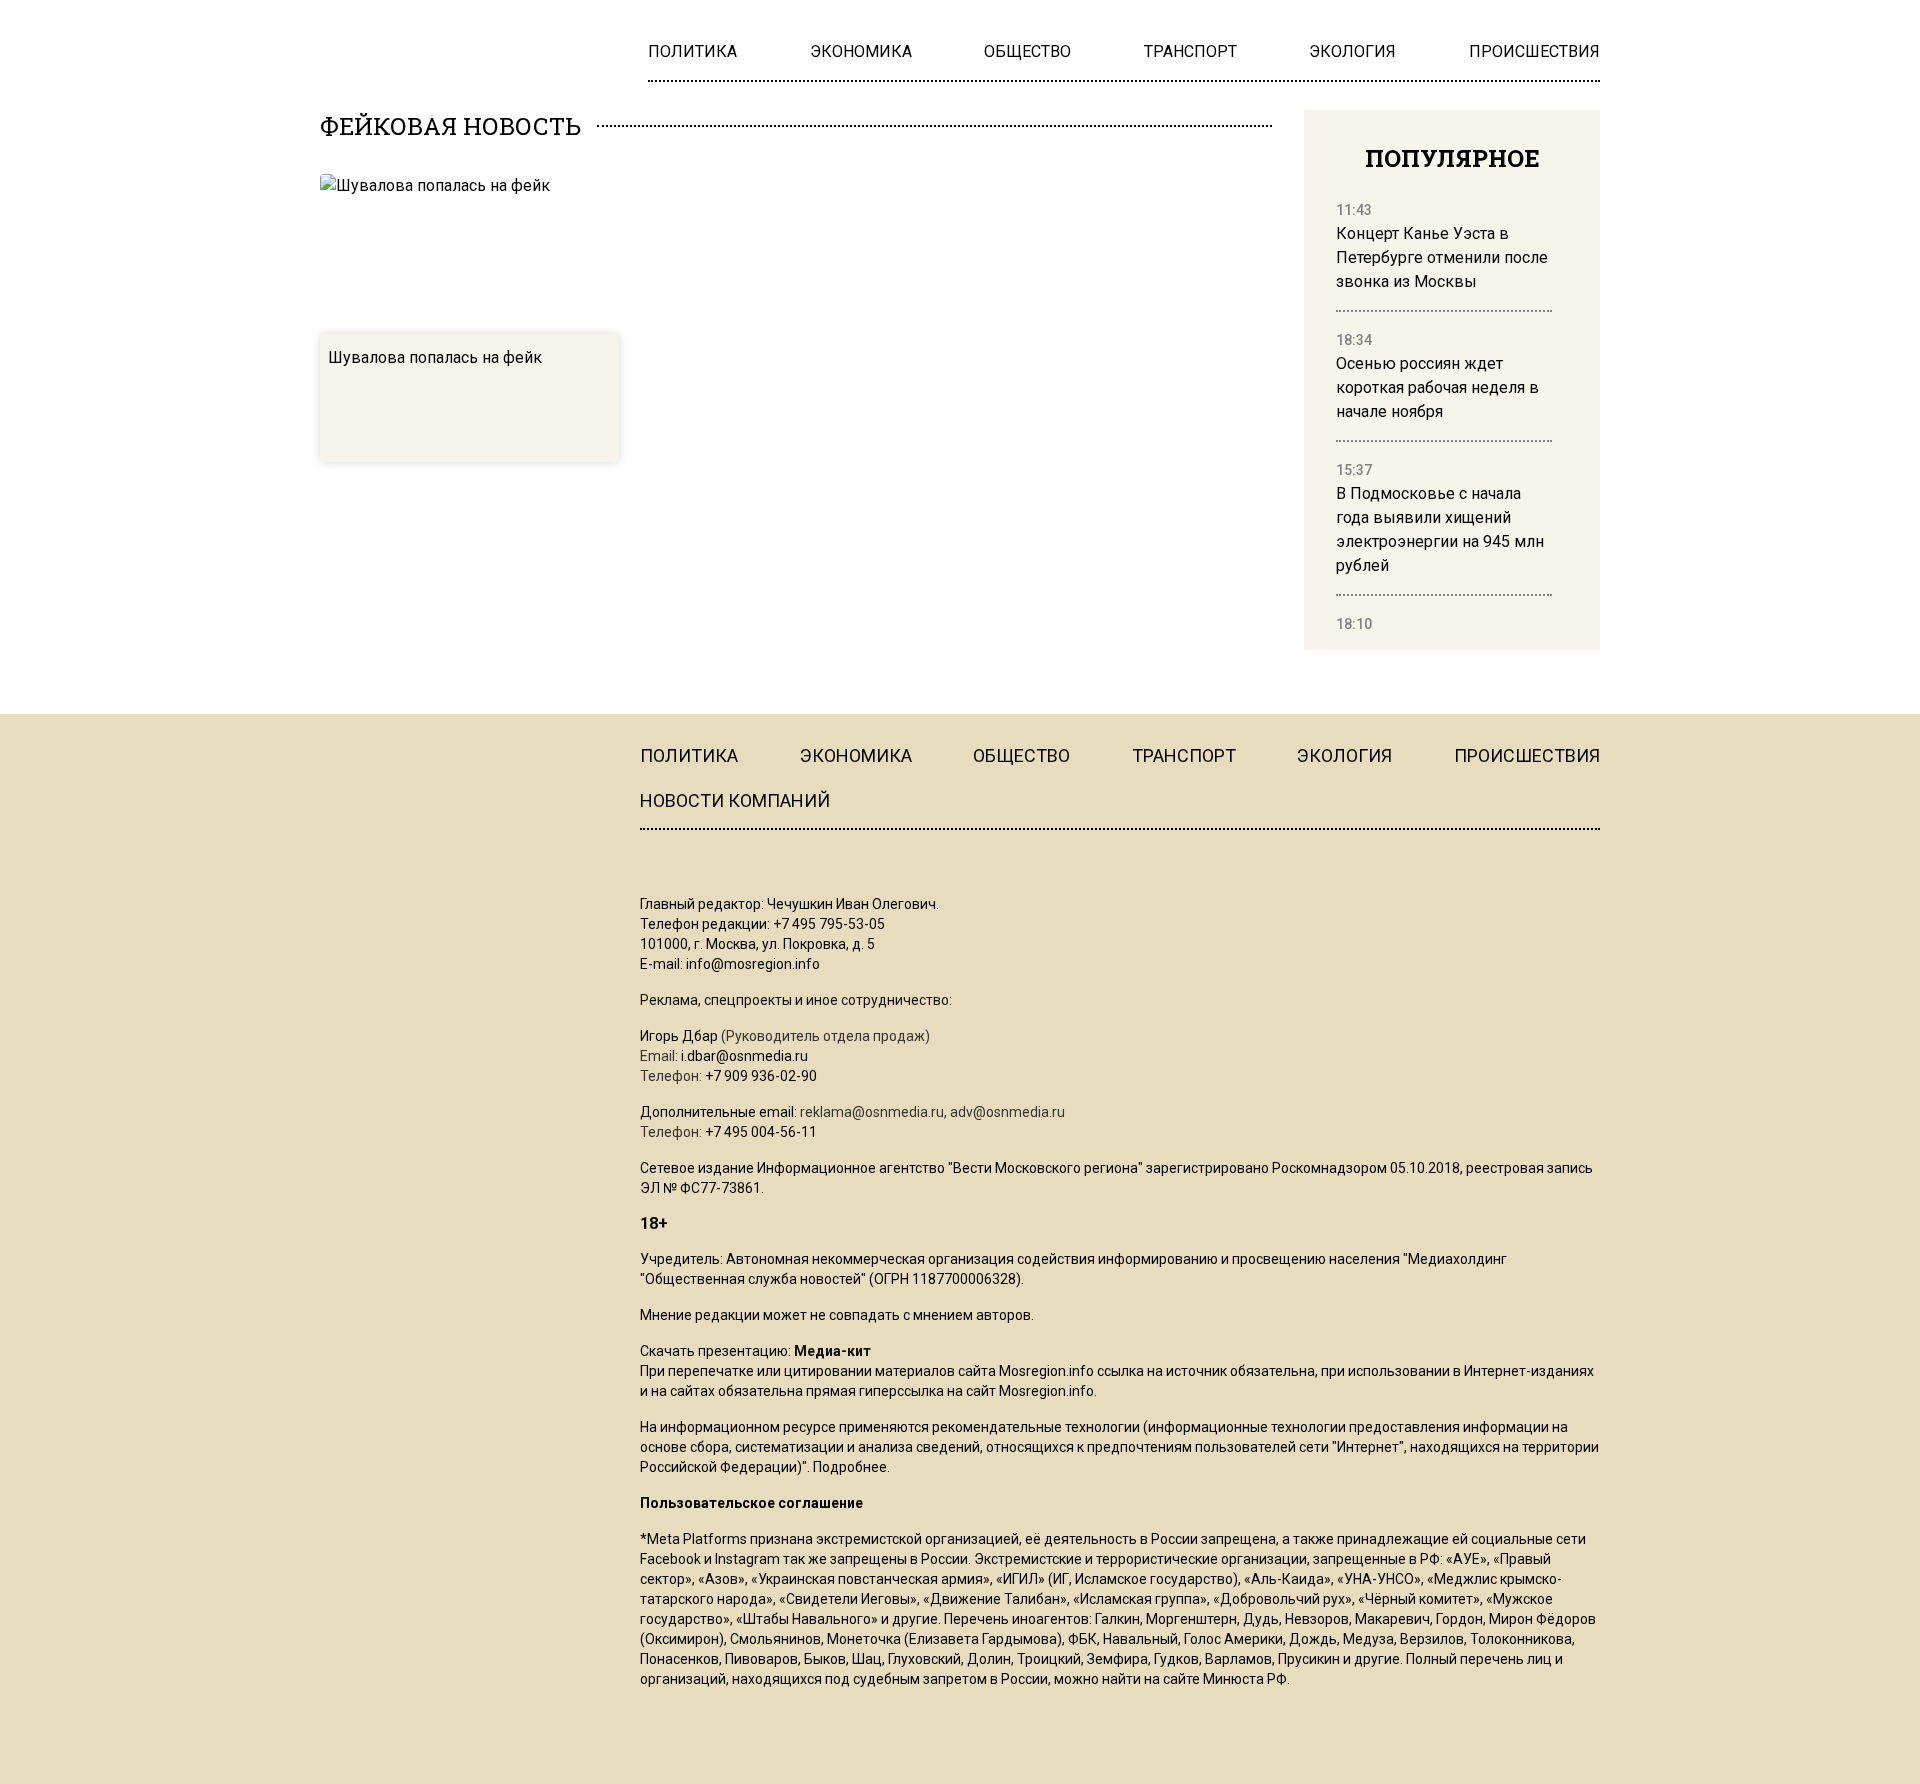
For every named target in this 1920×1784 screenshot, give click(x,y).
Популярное (1452, 158)
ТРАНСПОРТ (1184, 755)
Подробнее (850, 1467)
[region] (1444, 418)
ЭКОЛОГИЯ (1344, 755)
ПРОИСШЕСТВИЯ (1527, 755)
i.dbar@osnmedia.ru (744, 1056)
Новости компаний (735, 800)
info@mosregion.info (753, 964)
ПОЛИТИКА (689, 755)
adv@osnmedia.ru (1007, 1112)
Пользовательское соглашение (751, 1503)
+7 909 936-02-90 (761, 1076)
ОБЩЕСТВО (1021, 755)
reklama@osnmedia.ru (872, 1112)
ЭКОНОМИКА (856, 755)
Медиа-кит (832, 1351)
